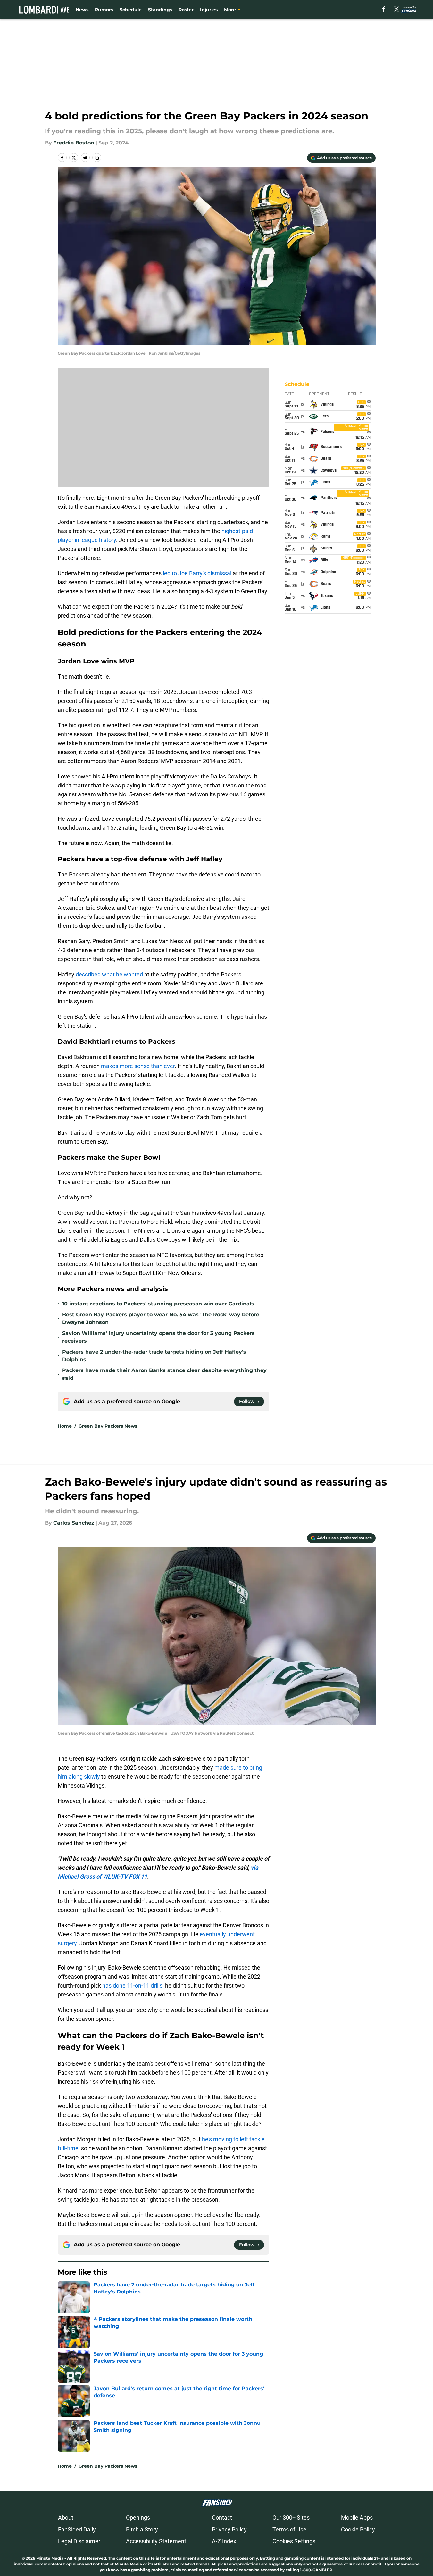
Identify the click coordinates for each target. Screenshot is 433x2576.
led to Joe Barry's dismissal (197, 573)
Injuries (209, 10)
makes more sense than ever (138, 1066)
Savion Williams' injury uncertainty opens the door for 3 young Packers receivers (158, 1337)
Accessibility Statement (156, 2541)
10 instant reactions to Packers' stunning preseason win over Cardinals (158, 1304)
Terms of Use (289, 2529)
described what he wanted (109, 974)
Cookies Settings (294, 2541)
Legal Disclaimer (79, 2541)
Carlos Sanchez (74, 1523)
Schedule (131, 10)
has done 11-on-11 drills (132, 1985)
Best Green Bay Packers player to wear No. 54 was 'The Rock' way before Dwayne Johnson (161, 1318)
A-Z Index (224, 2541)
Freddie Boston (74, 143)
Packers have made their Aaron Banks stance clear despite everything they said (164, 1374)
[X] (396, 9)
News (82, 10)
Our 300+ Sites (291, 2518)
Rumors (104, 10)
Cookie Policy (358, 2529)
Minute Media (50, 2558)
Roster (186, 10)
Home (65, 1426)
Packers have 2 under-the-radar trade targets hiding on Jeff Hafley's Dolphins (154, 1356)
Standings (160, 10)
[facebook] (384, 9)
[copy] (97, 158)
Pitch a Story (142, 2529)
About (66, 2518)
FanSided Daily (77, 2529)
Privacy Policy (229, 2529)
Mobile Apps (357, 2518)
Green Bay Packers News (108, 1426)
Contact (222, 2518)
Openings (138, 2518)
